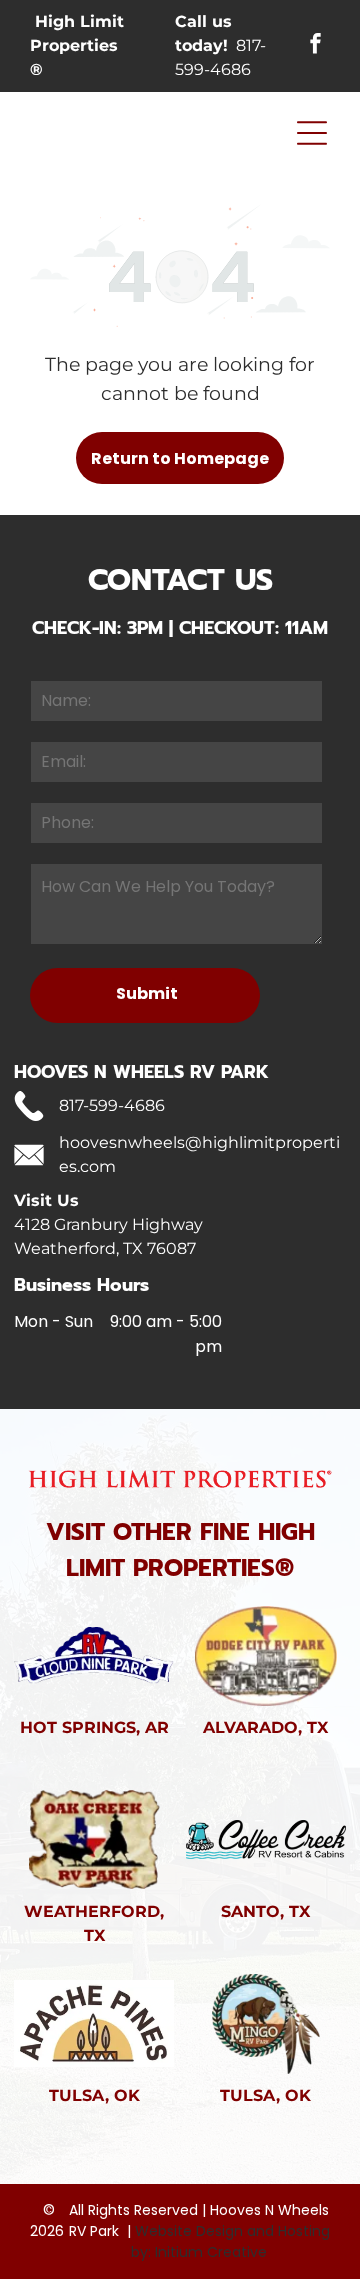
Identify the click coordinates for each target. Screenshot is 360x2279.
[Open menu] (312, 133)
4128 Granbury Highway (108, 1224)
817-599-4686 (112, 1105)
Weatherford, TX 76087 (105, 1248)
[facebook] (316, 46)
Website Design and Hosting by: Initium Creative (230, 2241)
